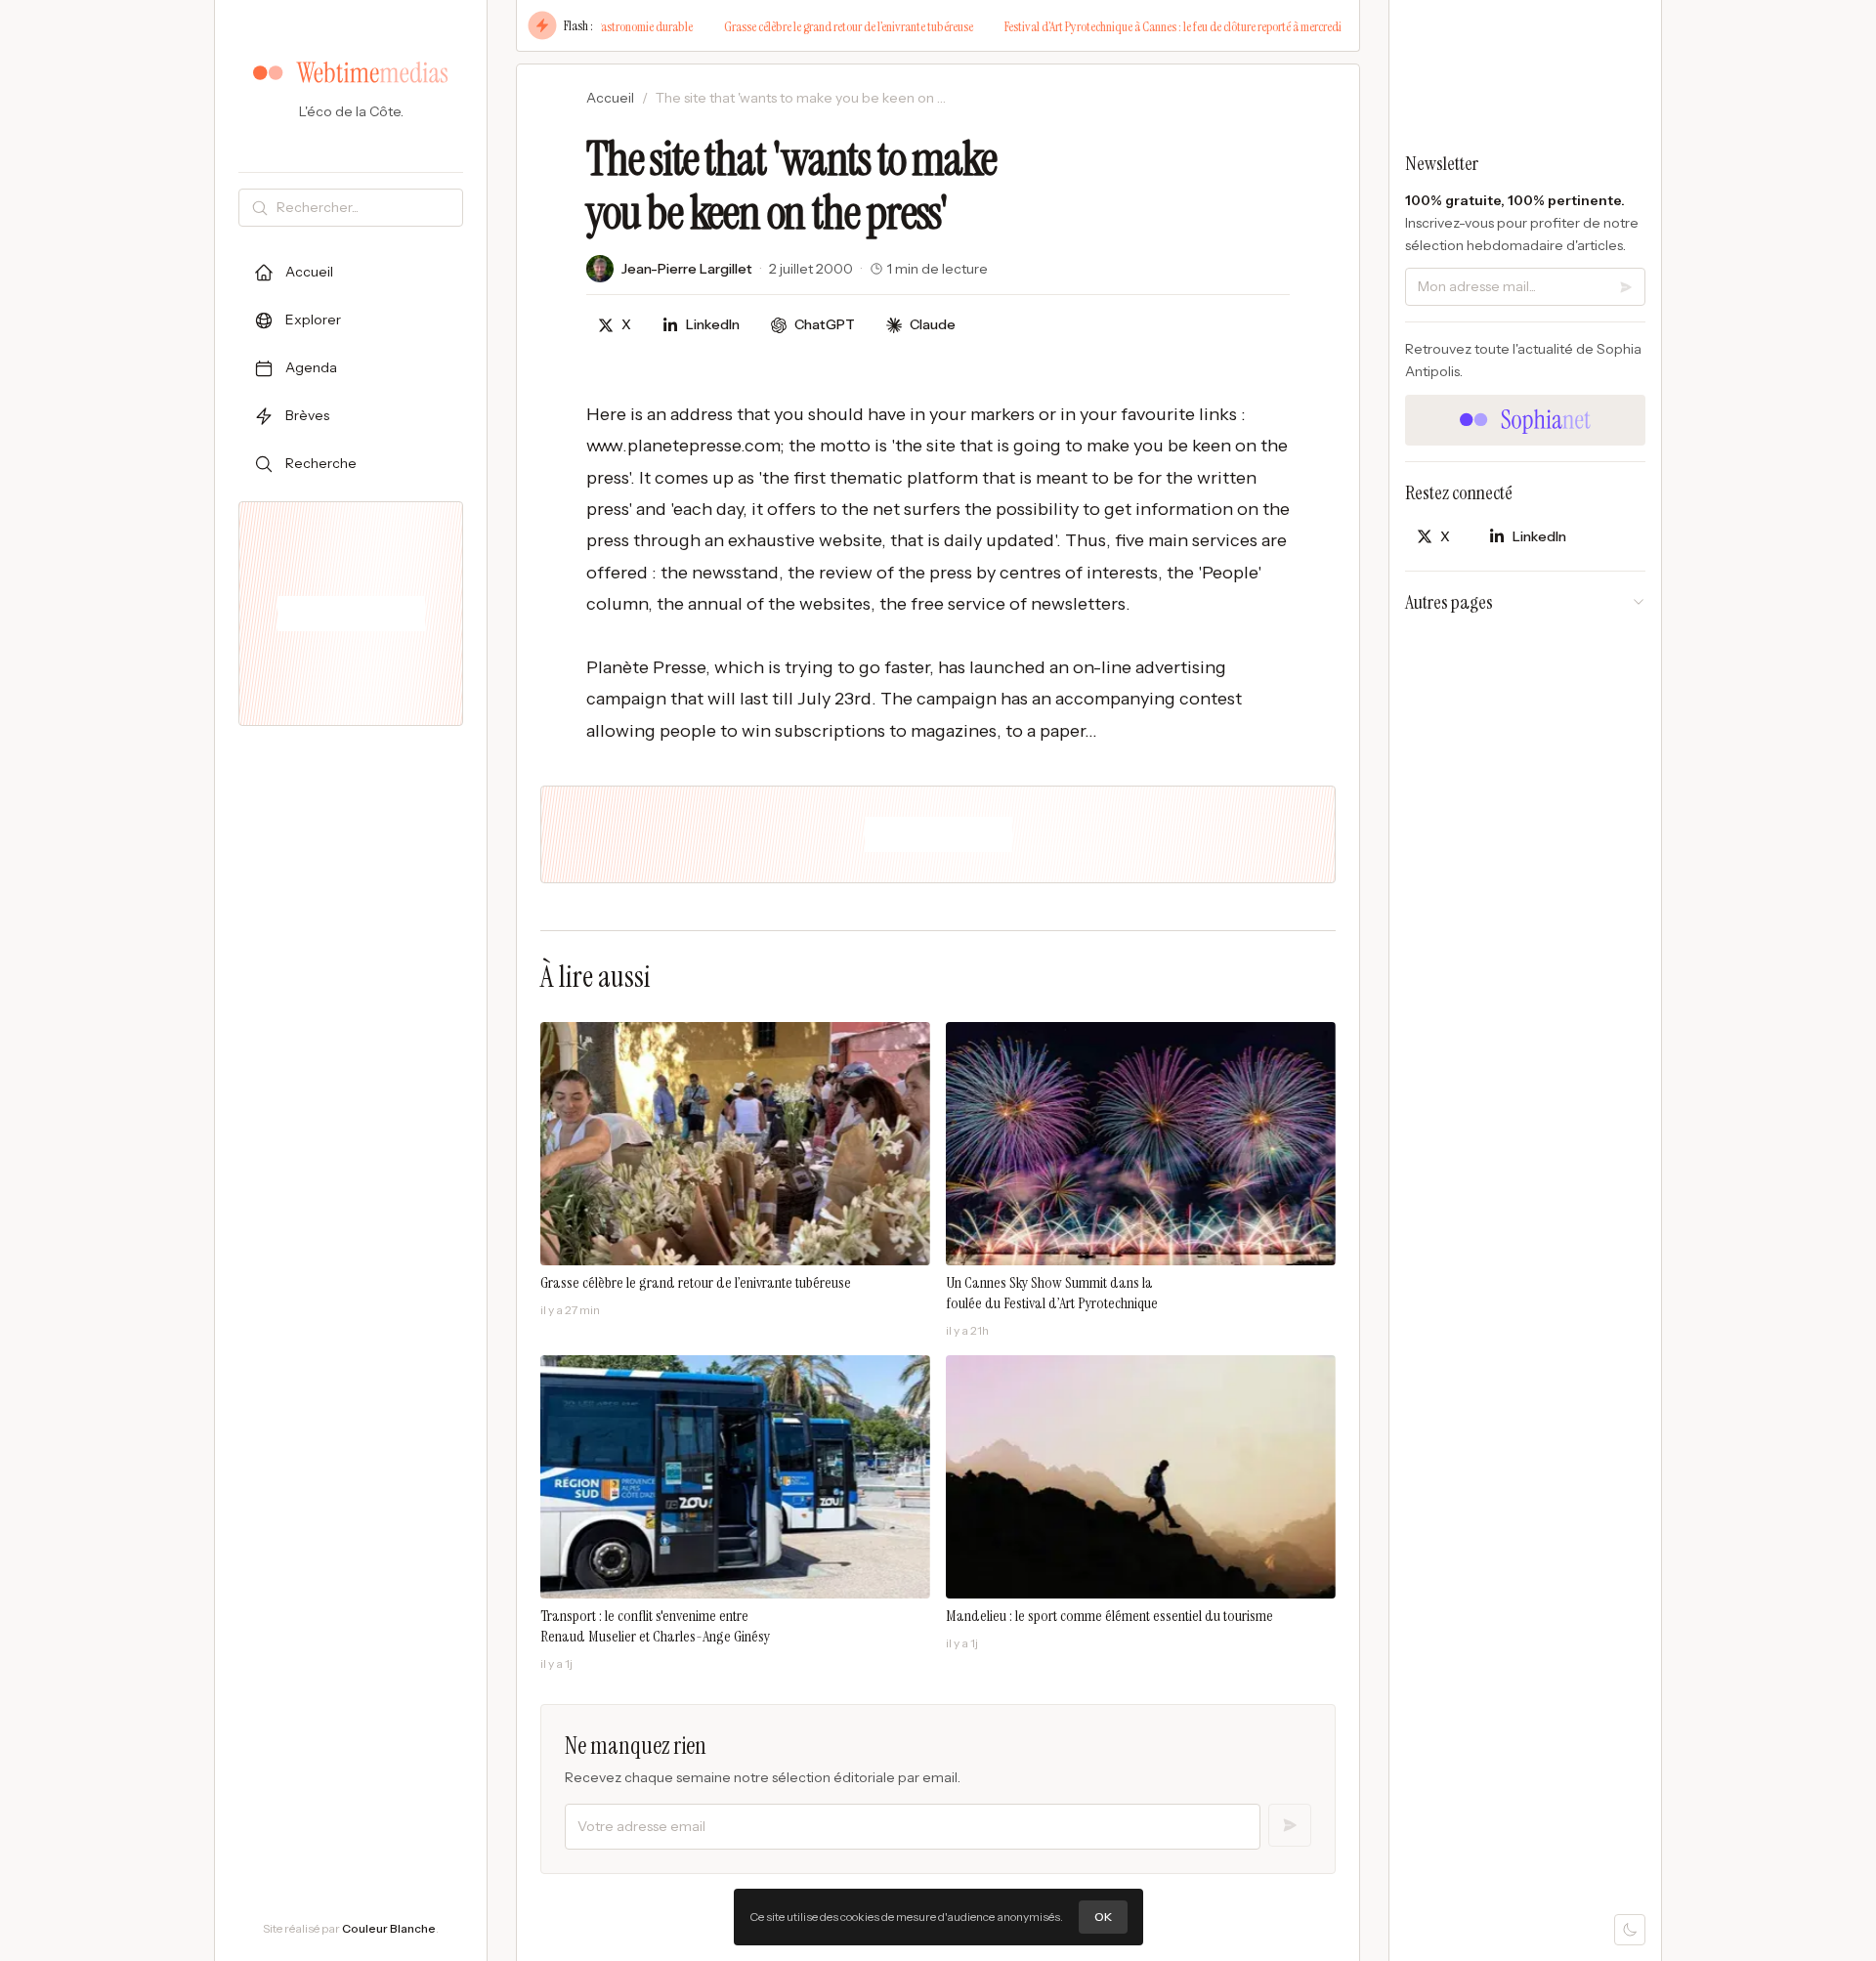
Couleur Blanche (389, 1928)
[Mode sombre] (1630, 1930)
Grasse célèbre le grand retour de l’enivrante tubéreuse (793, 26)
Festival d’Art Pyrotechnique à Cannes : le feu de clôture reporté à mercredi (1117, 26)
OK (1103, 1917)
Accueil (610, 98)
